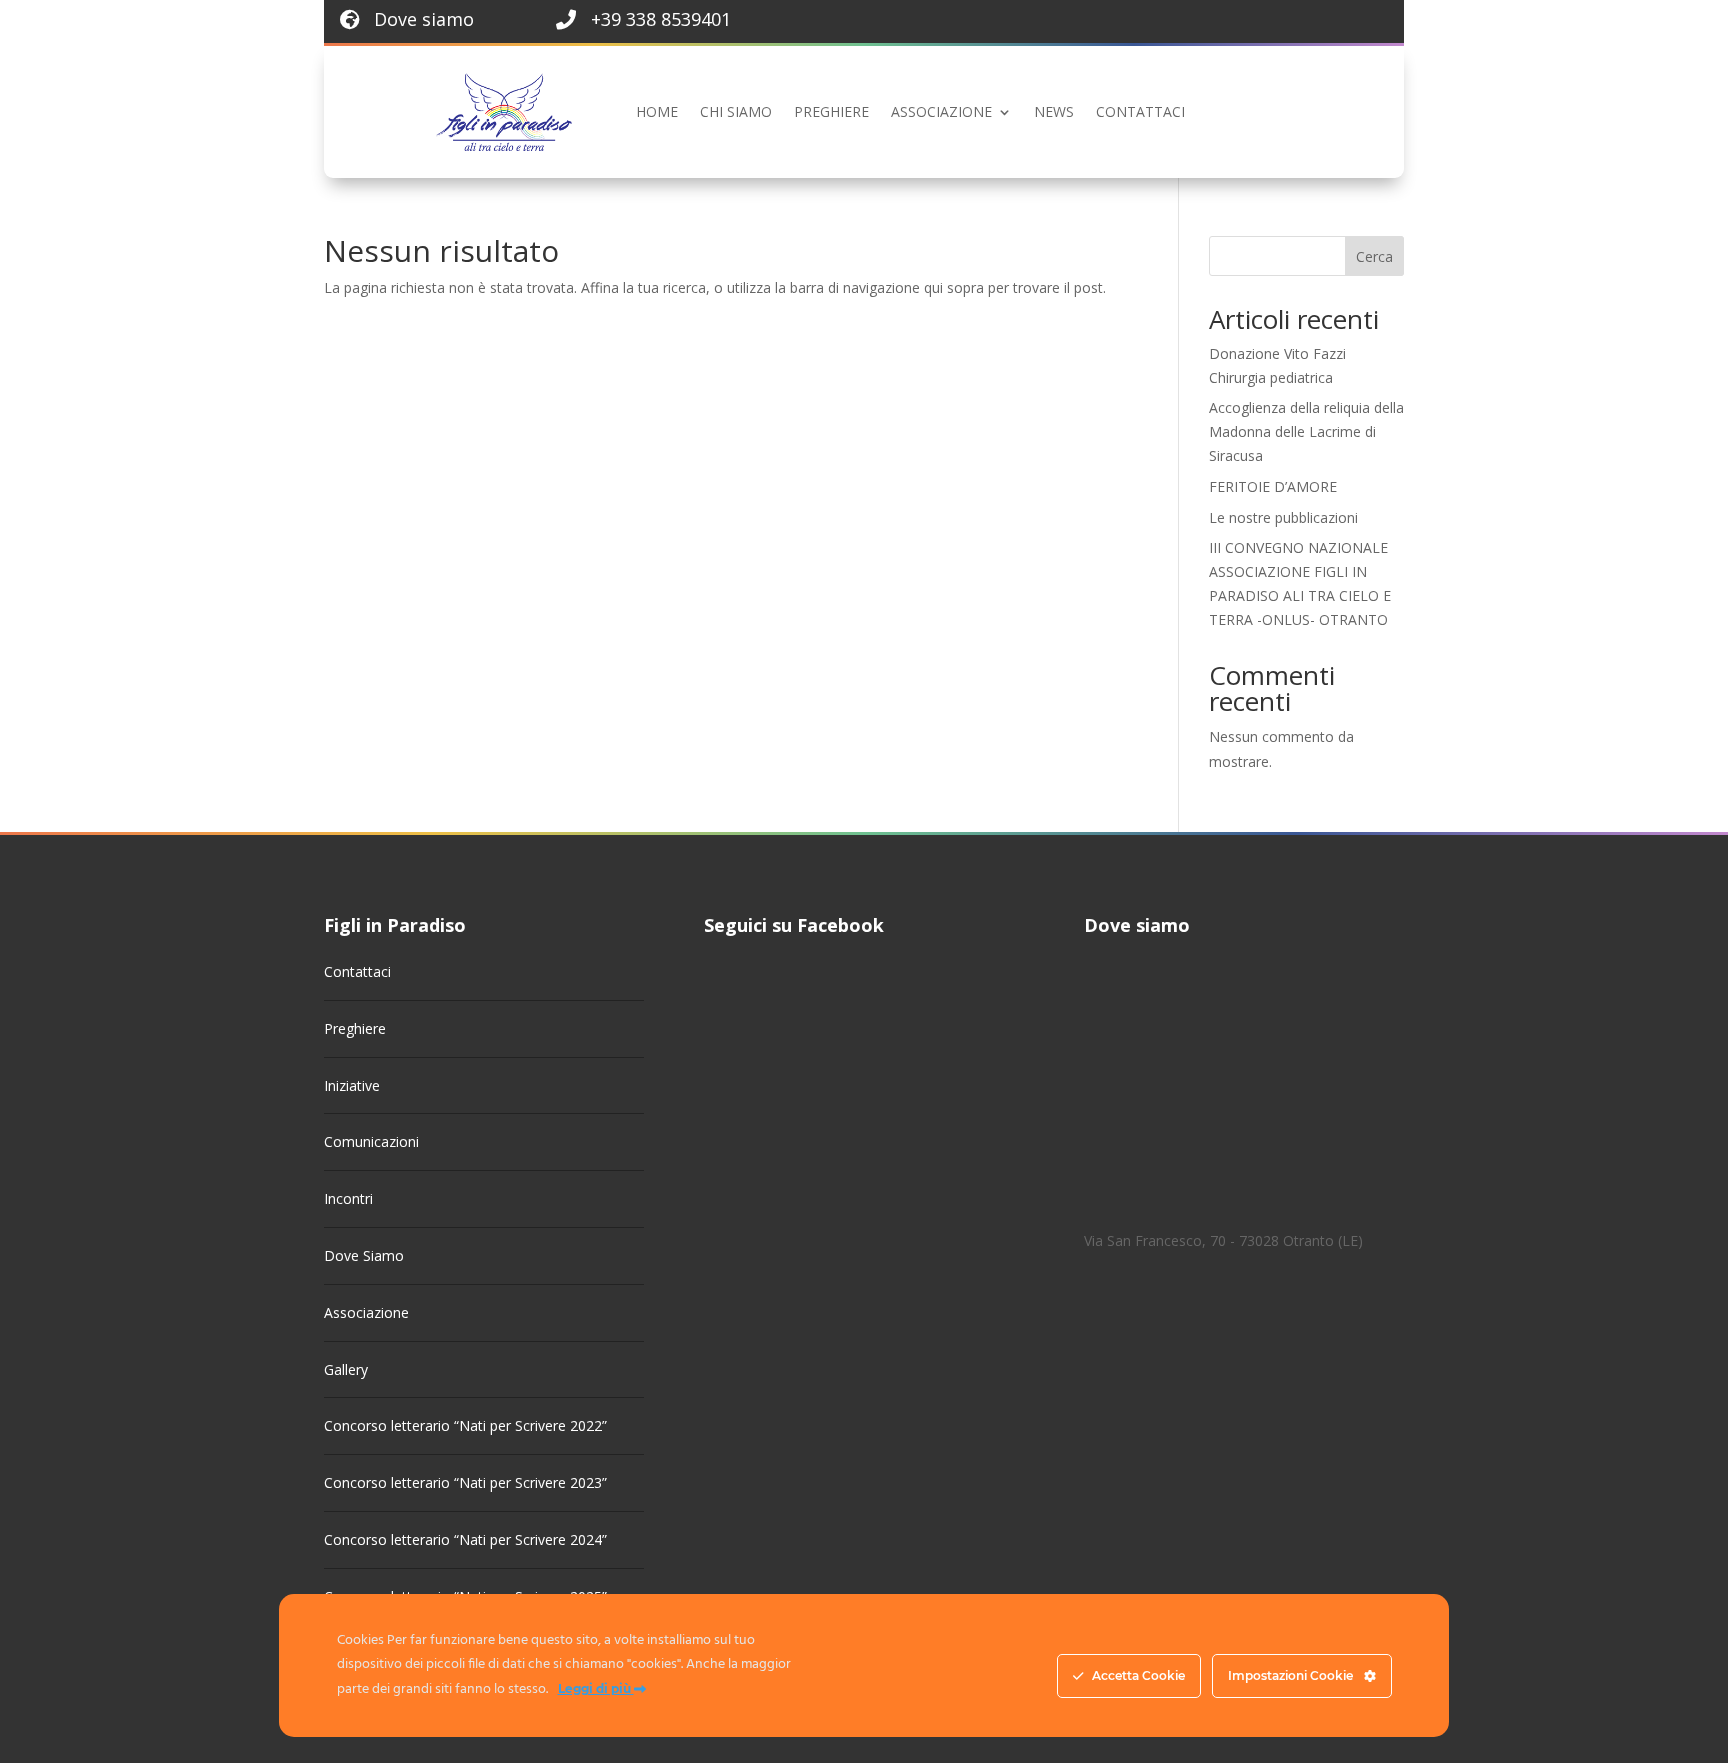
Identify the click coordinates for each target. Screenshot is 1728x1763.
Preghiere (831, 111)
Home (657, 111)
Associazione (941, 111)
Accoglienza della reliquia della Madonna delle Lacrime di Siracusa (1306, 431)
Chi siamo (736, 111)
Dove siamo (424, 19)
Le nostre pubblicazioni (1283, 517)
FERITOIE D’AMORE (1273, 486)
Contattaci (1140, 111)
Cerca (1374, 256)
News (1054, 111)
